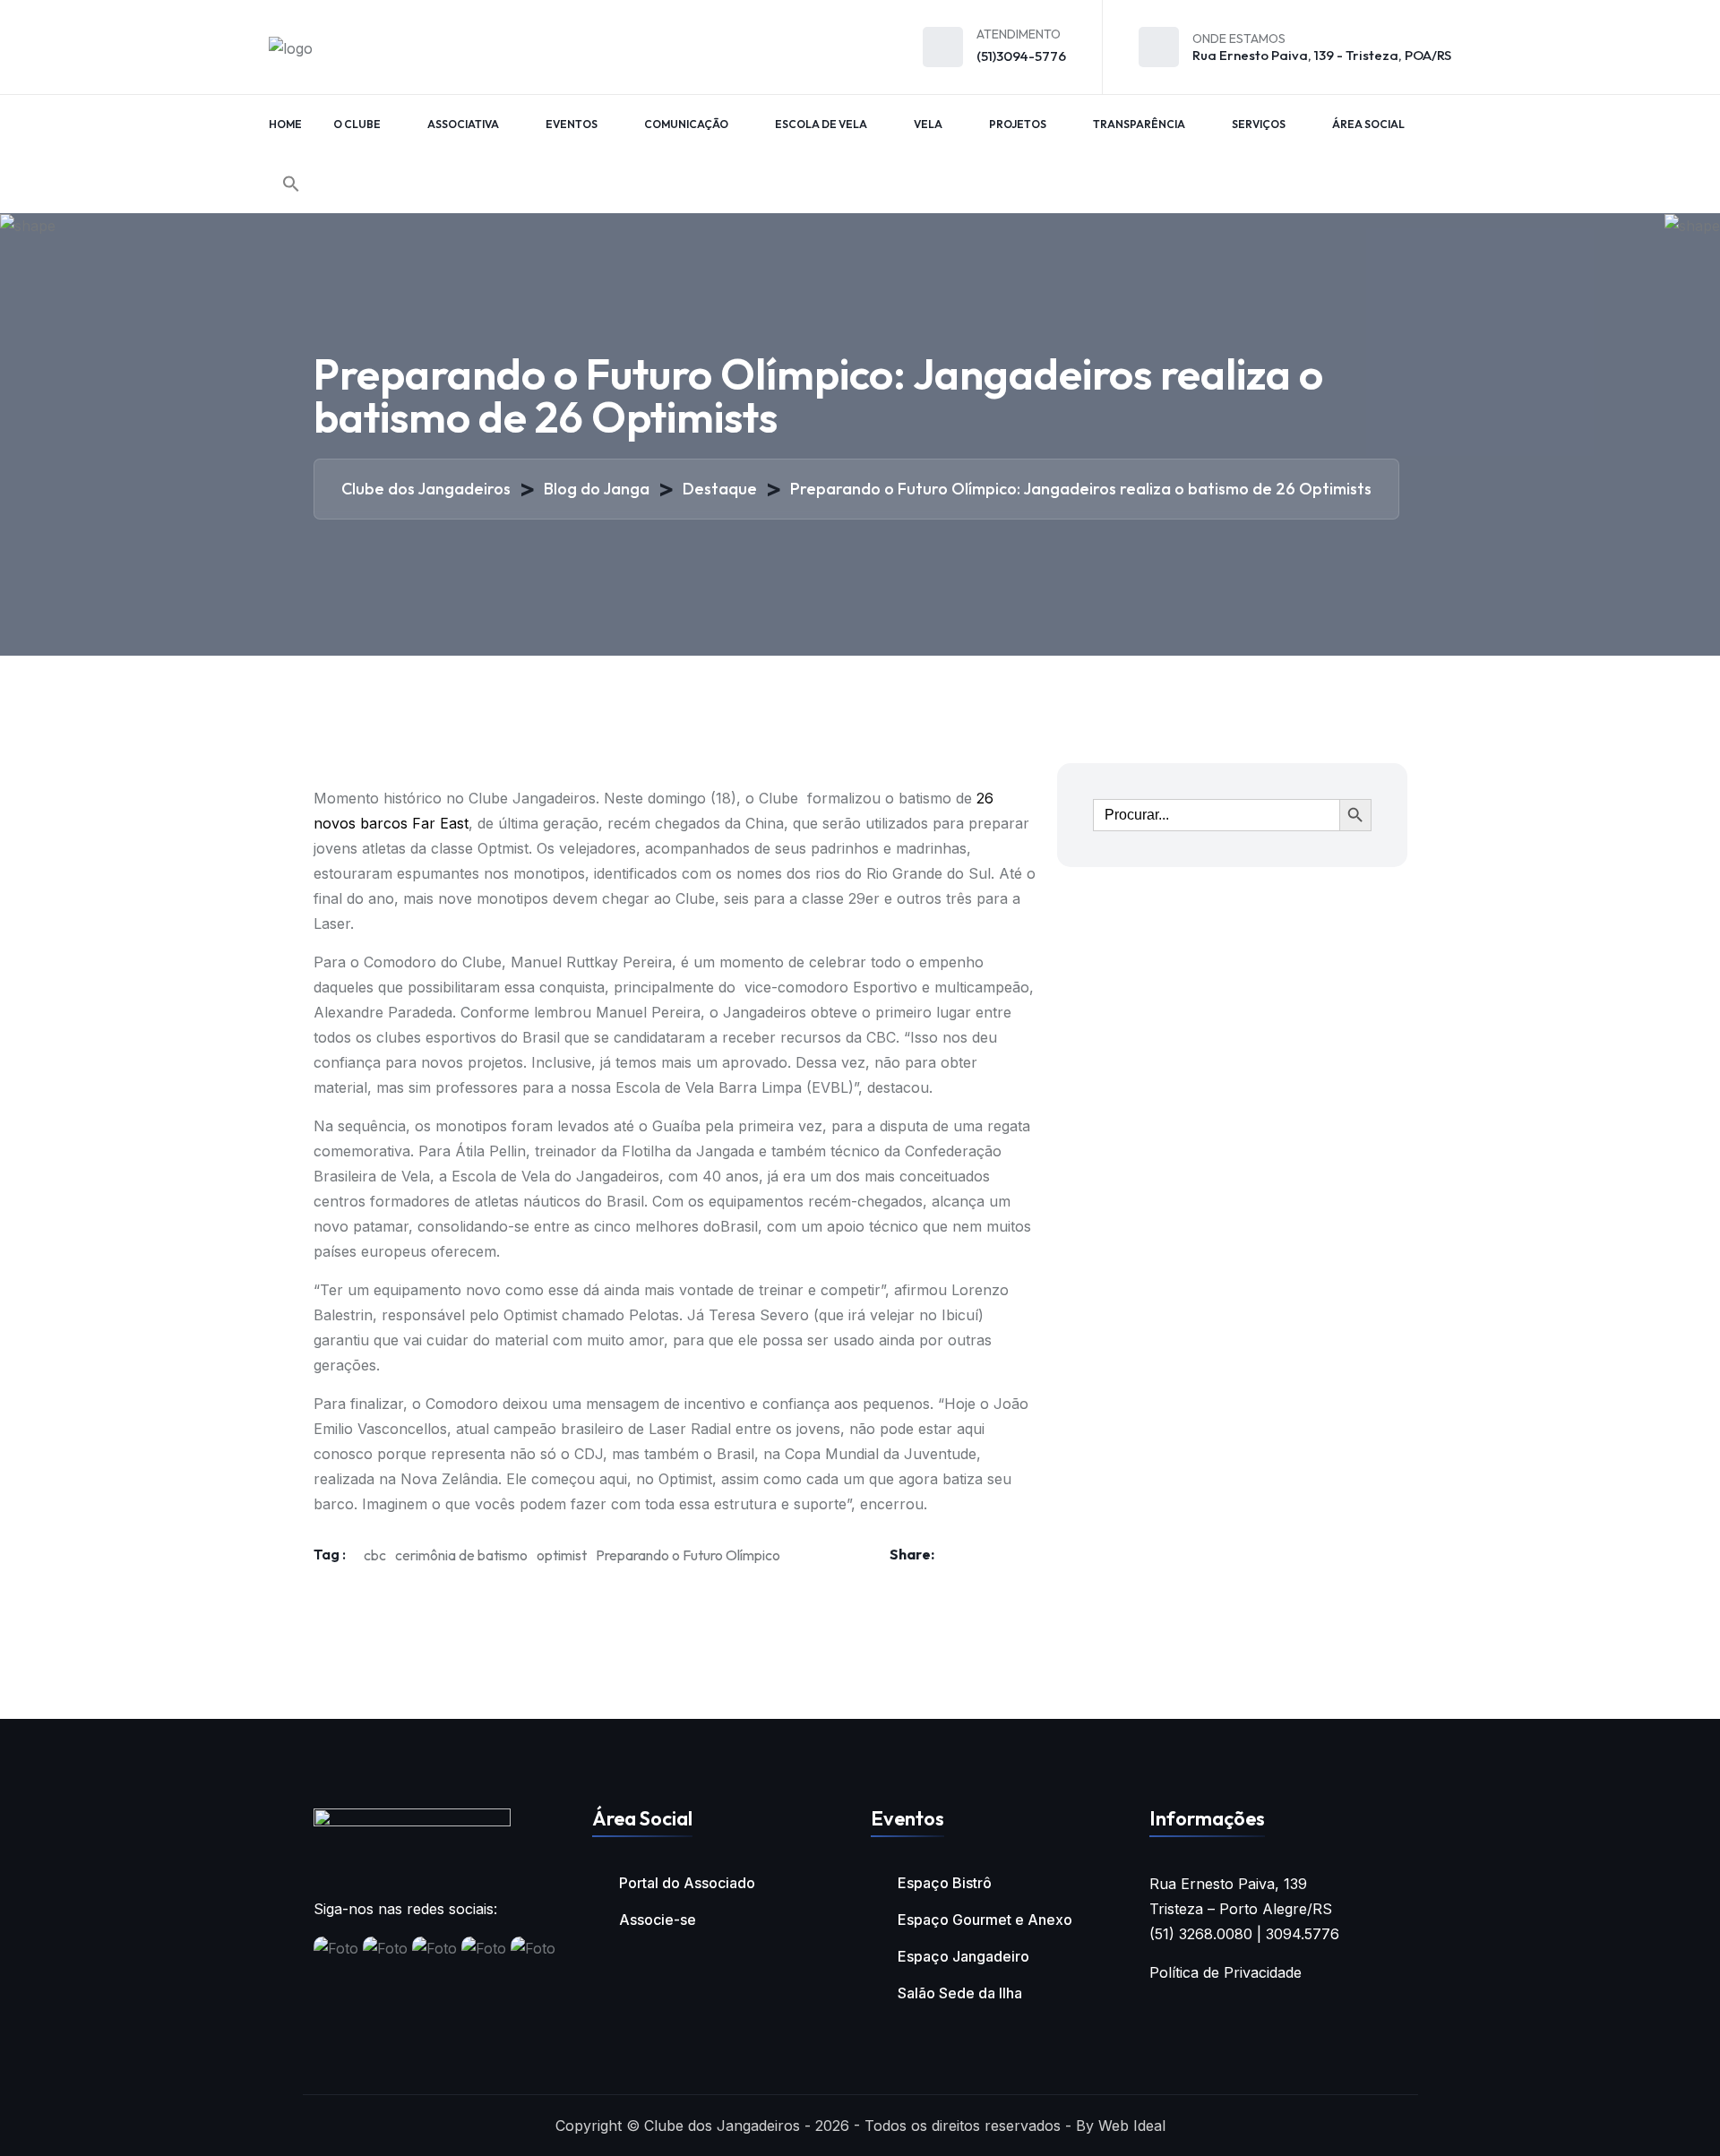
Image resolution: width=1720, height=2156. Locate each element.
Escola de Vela (821, 124)
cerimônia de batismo (461, 1555)
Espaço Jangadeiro (963, 1956)
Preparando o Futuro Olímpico (688, 1555)
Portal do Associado (687, 1883)
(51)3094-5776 (1021, 56)
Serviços (1259, 124)
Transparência (1139, 124)
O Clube (357, 124)
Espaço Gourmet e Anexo (985, 1920)
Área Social (1368, 124)
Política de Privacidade (1225, 1972)
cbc (375, 1555)
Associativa (463, 124)
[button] (291, 184)
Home (285, 124)
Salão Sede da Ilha (960, 1993)
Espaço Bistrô (945, 1883)
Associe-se (658, 1920)
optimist (562, 1555)
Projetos (1018, 124)
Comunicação (686, 124)
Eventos (572, 124)
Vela (928, 124)
